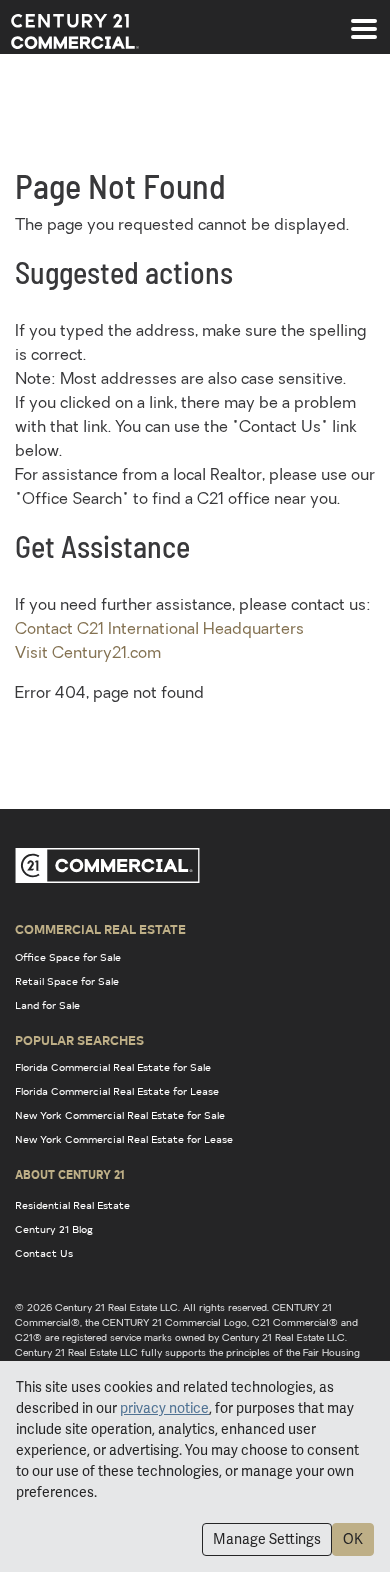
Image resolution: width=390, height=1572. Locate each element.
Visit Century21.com (88, 654)
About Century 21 (70, 1174)
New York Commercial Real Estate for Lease (124, 1139)
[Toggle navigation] (364, 19)
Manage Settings (267, 1539)
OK (353, 1539)
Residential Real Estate (72, 1205)
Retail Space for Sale (67, 981)
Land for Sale (47, 1005)
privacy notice (164, 1408)
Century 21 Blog (54, 1229)
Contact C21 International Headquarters (159, 630)
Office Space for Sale (68, 957)
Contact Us (44, 1253)
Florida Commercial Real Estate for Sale (113, 1067)
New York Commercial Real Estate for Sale (120, 1115)
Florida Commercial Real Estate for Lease (117, 1091)
